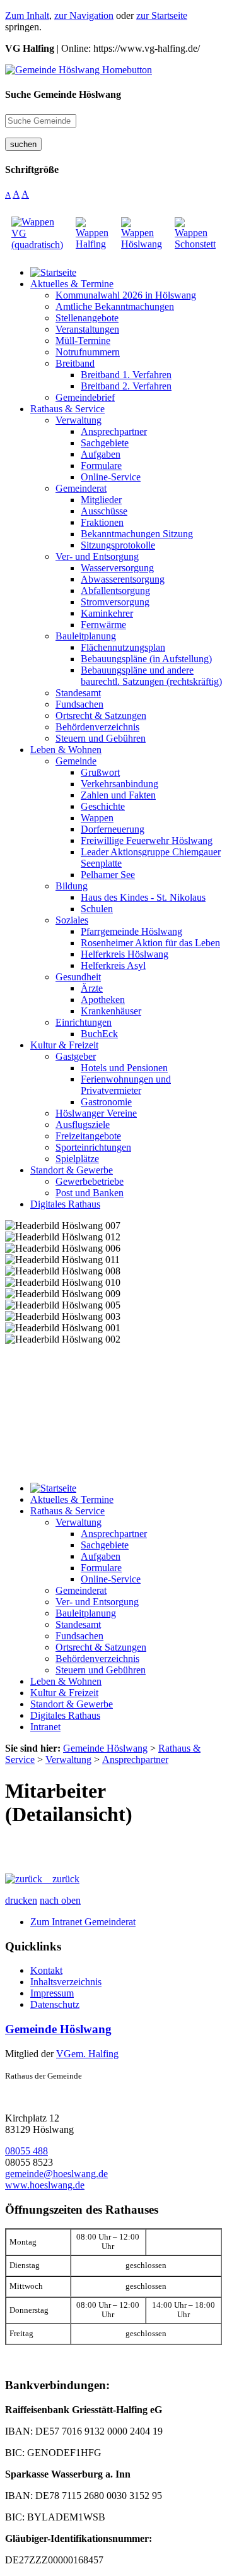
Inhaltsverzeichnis (66, 1982)
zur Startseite (162, 15)
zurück (61, 1879)
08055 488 (26, 2151)
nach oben (60, 1900)
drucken (21, 1900)
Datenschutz (55, 2004)
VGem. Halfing (87, 2054)
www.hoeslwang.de (45, 2185)
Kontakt (46, 1970)
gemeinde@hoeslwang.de (56, 2174)
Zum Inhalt (27, 15)
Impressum (52, 1993)
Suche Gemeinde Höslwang (63, 94)
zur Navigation (84, 15)
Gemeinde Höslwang (58, 2029)
